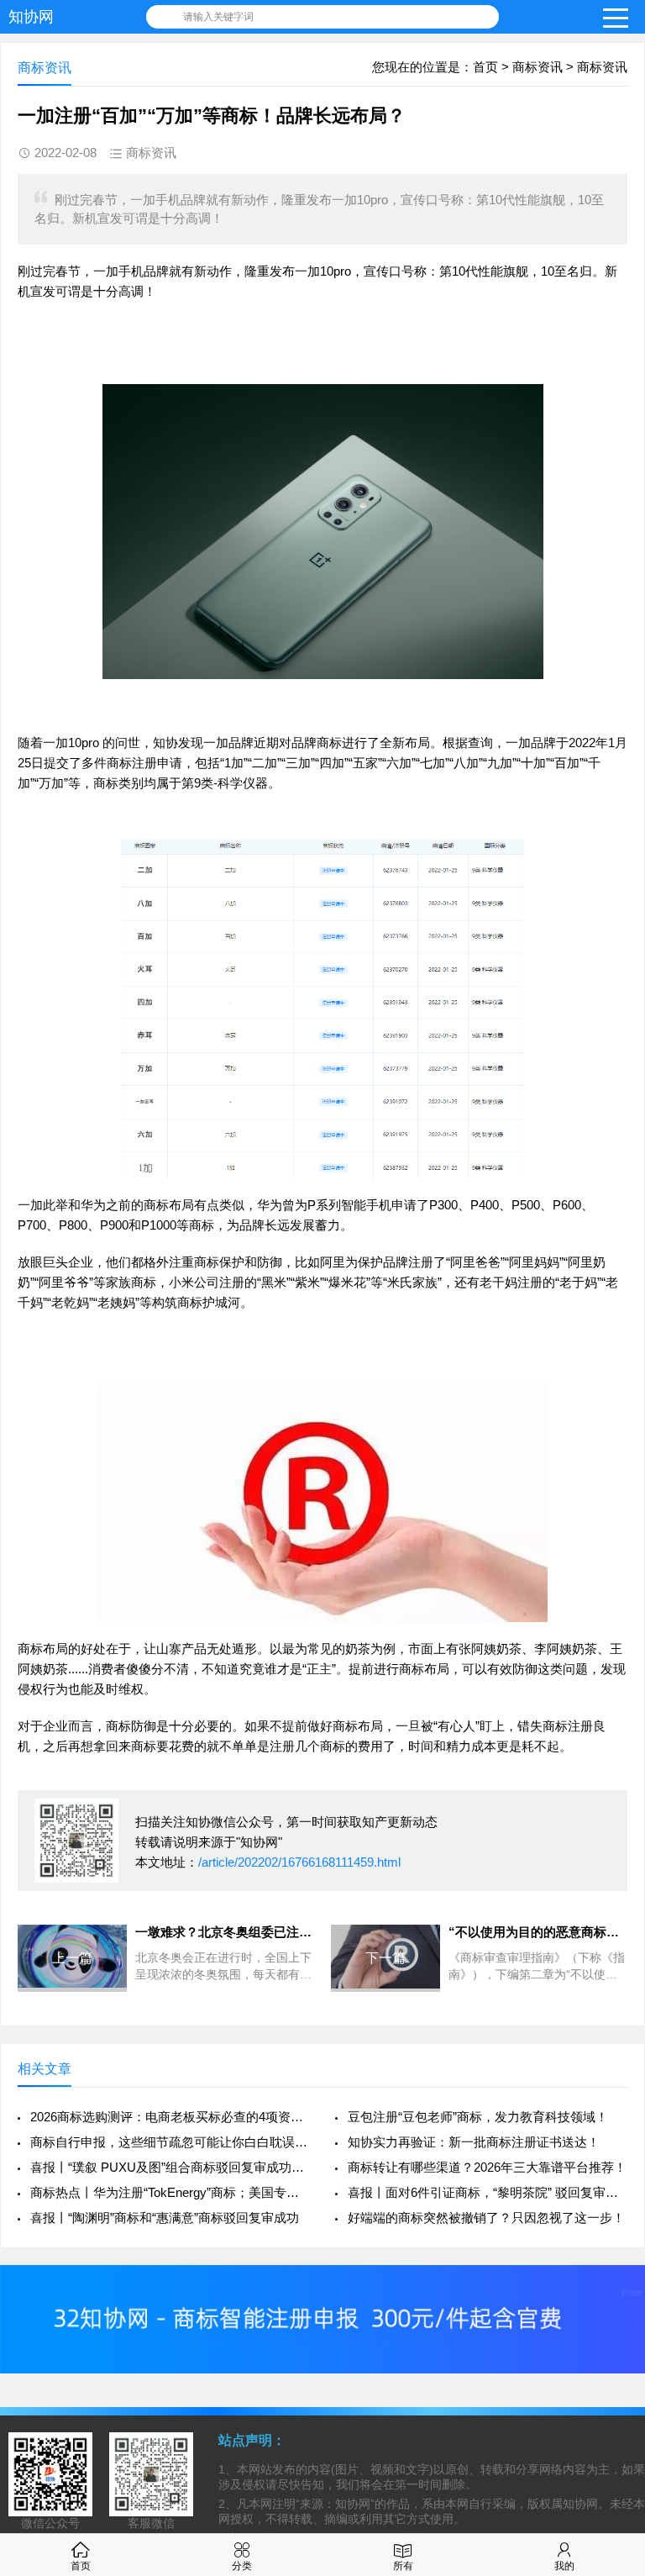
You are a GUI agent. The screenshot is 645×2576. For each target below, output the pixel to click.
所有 (403, 2566)
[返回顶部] (611, 2301)
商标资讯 (537, 67)
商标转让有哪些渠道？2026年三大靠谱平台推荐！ (487, 2167)
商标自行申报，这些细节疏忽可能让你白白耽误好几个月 (170, 2142)
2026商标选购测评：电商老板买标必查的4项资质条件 (170, 2117)
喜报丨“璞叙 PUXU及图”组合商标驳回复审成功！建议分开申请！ (170, 2167)
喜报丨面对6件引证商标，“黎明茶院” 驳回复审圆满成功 (488, 2192)
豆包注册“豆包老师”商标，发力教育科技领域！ (478, 2117)
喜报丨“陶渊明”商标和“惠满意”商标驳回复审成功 (165, 2218)
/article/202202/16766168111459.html (299, 1862)
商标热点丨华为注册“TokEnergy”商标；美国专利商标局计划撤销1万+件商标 (170, 2192)
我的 (564, 2566)
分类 (242, 2566)
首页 (485, 67)
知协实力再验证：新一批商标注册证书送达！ (474, 2142)
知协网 (31, 17)
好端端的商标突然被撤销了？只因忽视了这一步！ (486, 2218)
